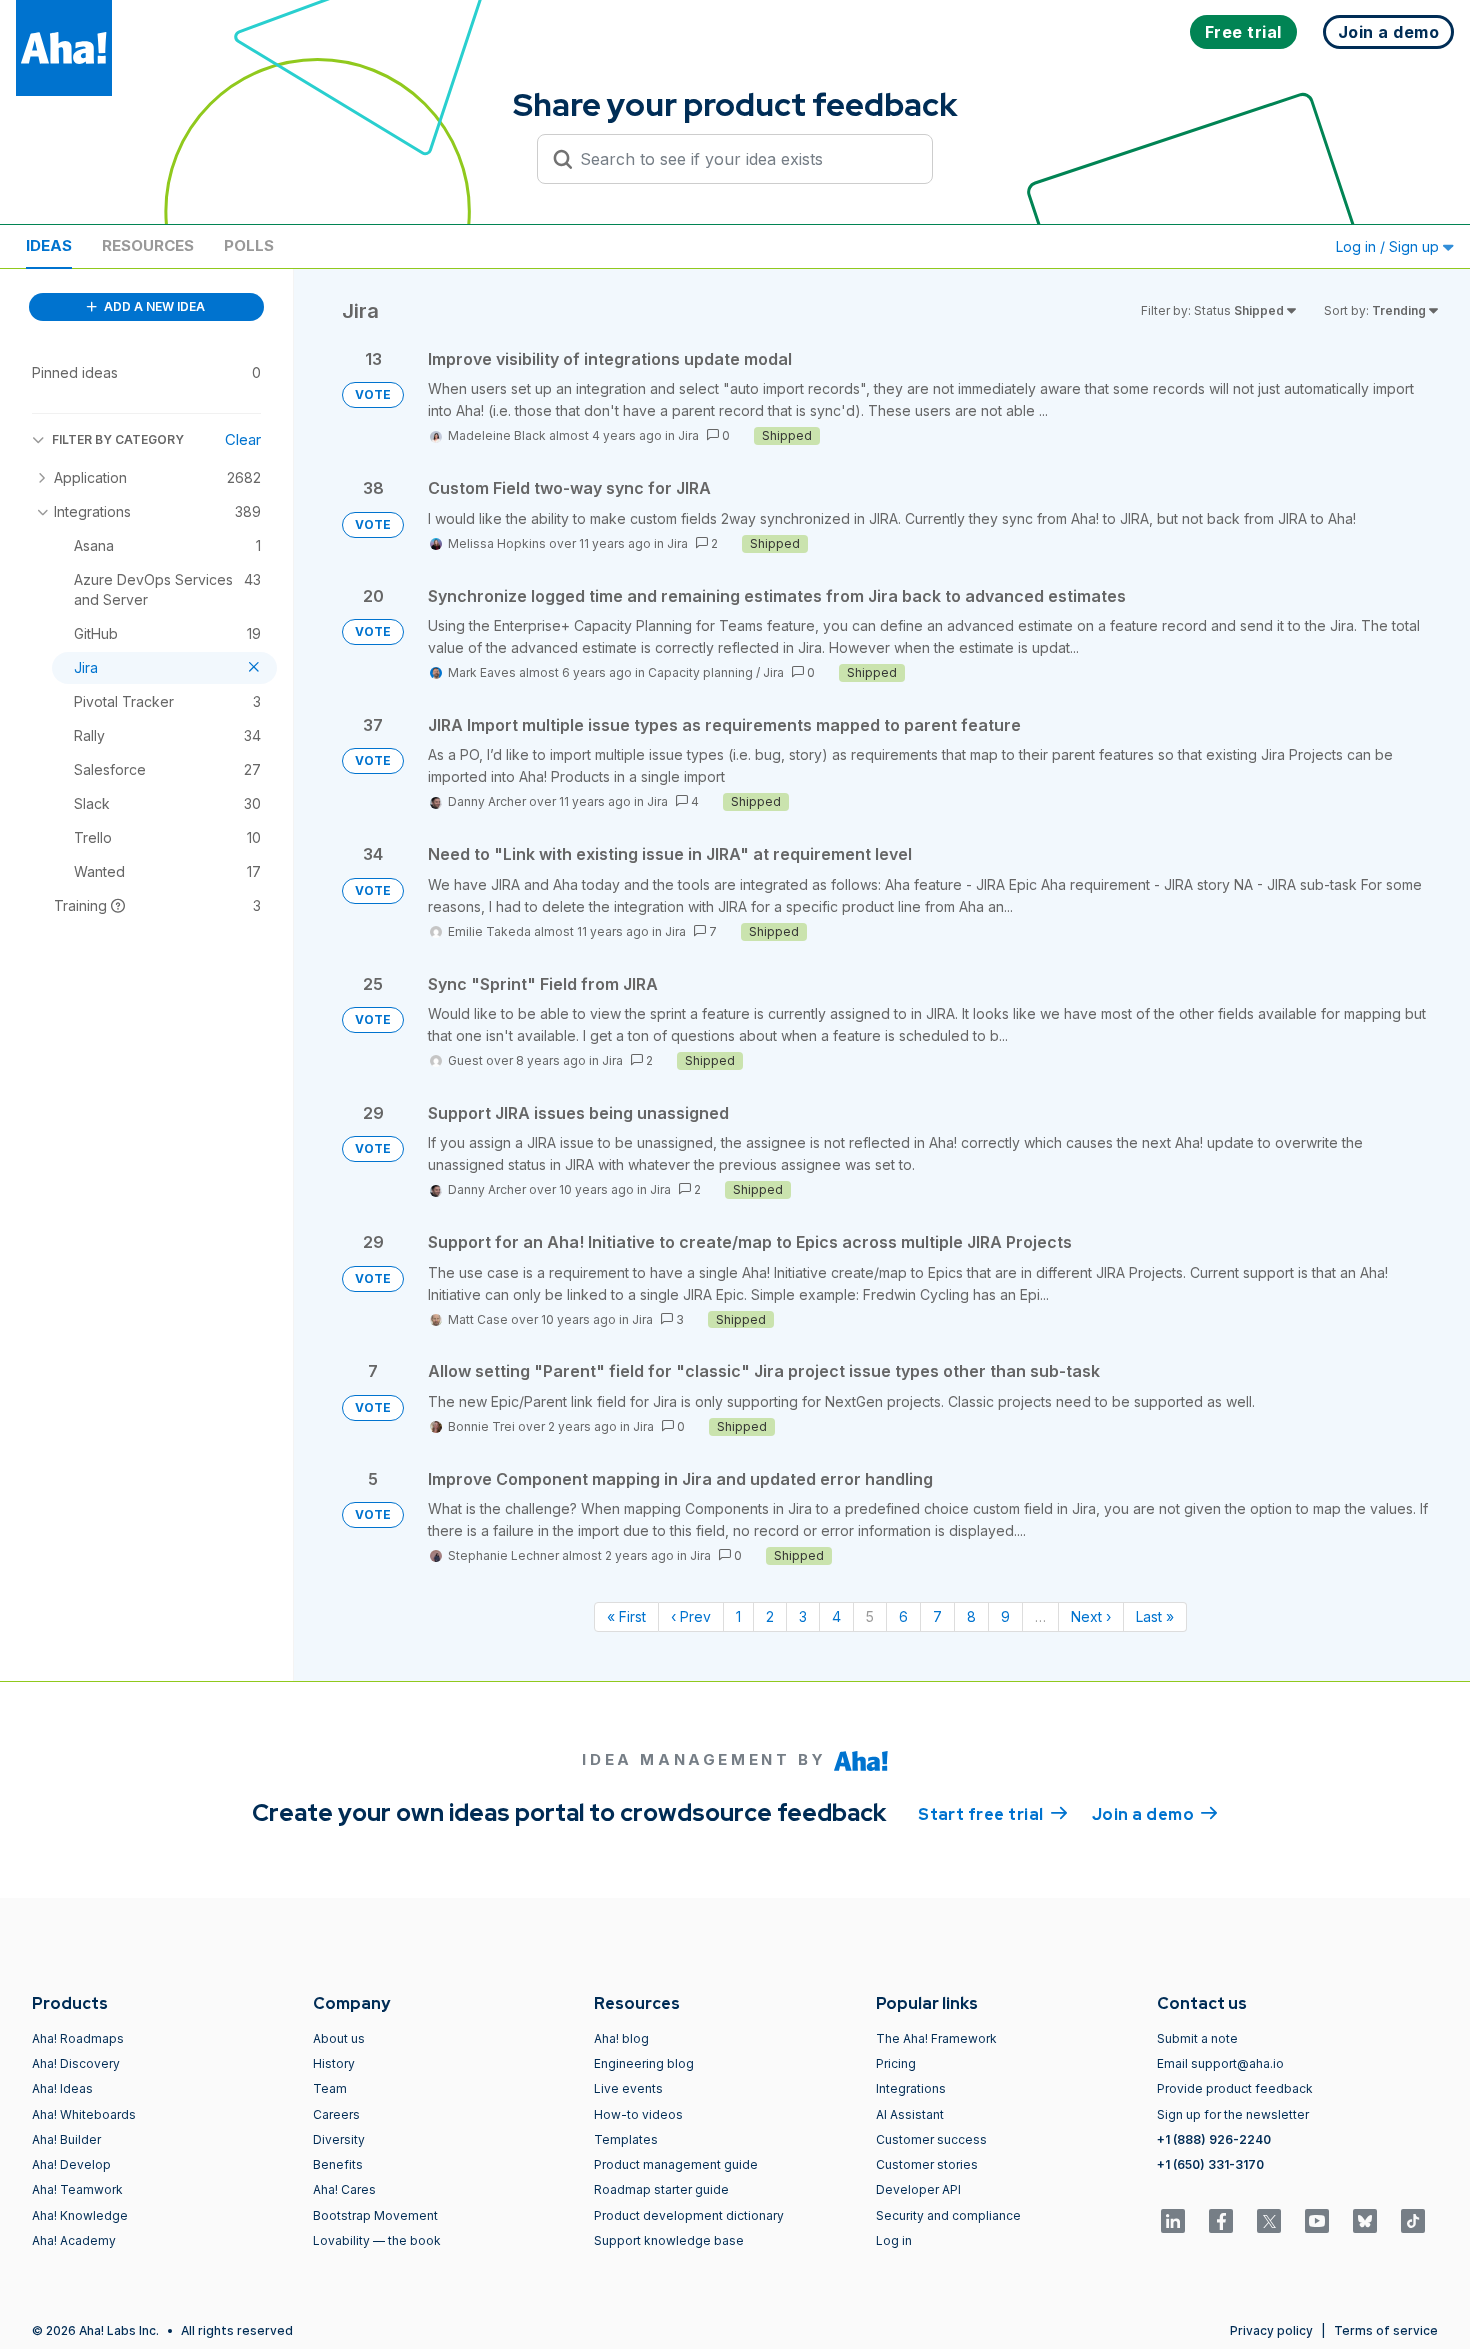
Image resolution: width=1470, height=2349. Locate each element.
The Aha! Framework (936, 2038)
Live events (628, 2088)
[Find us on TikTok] (1413, 2221)
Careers (336, 2114)
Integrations (911, 2088)
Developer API (918, 2189)
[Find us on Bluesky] (1365, 2221)
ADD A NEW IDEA (153, 306)
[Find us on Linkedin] (1173, 2221)
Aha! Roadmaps (78, 2038)
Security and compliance (948, 2215)
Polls (249, 245)
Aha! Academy (74, 2240)
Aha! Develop (71, 2164)
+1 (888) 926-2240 (1214, 2139)
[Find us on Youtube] (1317, 2221)
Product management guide (676, 2164)
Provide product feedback (1235, 2088)
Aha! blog (621, 2038)
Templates (626, 2139)
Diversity (339, 2139)
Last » (1155, 1616)
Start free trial (993, 1814)
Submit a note (1197, 2038)
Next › (1091, 1616)
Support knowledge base (669, 2240)
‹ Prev (691, 1616)
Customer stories (927, 2164)
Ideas (49, 245)
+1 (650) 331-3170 (1210, 2164)
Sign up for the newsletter (1233, 2114)
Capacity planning (700, 672)
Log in (894, 2240)
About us (339, 2038)
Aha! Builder (66, 2139)
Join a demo (1155, 1814)
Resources (148, 245)
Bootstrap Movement (375, 2215)
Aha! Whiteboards (84, 2114)
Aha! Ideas (62, 2088)
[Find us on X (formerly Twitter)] (1269, 2221)
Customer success (931, 2139)
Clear (243, 439)
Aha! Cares (344, 2189)
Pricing (896, 2063)
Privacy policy (1271, 2330)
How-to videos (638, 2114)
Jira (688, 435)
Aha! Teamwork (77, 2189)
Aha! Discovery (76, 2063)
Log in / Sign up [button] (1389, 246)
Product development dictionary (689, 2215)
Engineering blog (644, 2063)
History (334, 2063)
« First (626, 1616)
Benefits (338, 2164)
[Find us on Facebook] (1221, 2221)
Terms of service (1386, 2330)
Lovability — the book (377, 2240)
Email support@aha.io (1220, 2063)
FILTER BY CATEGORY (118, 439)
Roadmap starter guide (661, 2189)
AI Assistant (910, 2114)
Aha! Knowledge (80, 2215)
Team (330, 2088)
